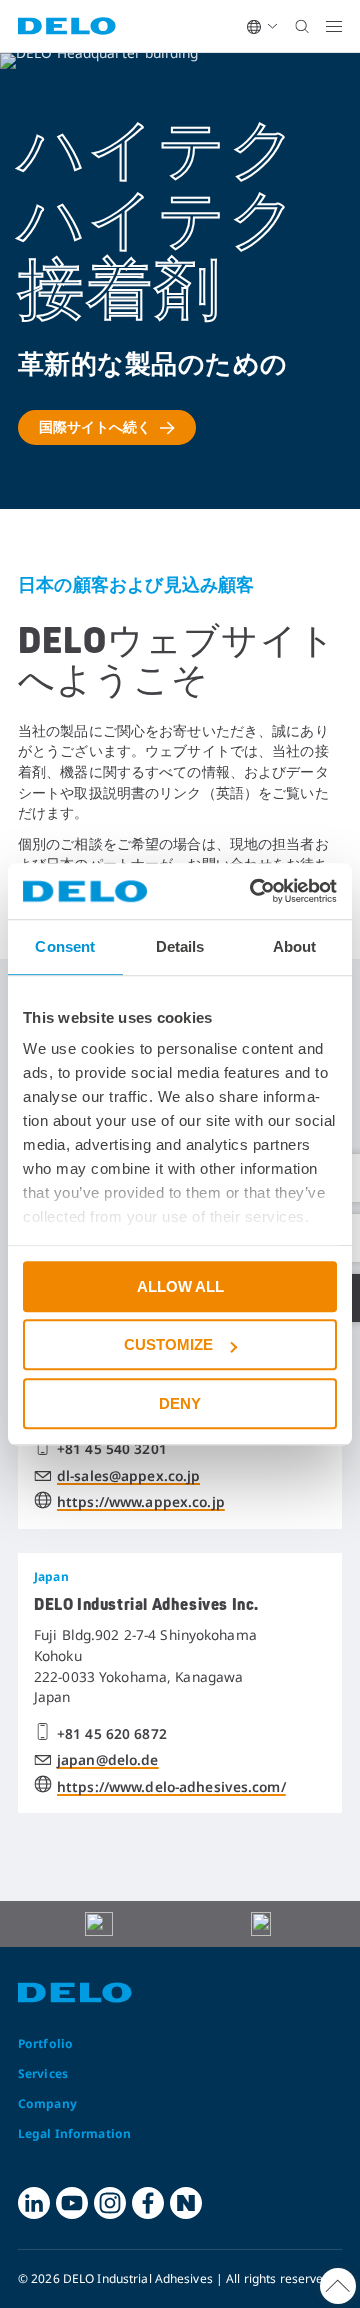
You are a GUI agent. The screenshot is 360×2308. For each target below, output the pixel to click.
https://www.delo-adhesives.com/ (171, 1786)
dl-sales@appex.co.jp (128, 1475)
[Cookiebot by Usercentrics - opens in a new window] (254, 891)
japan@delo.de (108, 1759)
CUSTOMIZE (168, 1344)
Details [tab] (180, 946)
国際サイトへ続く (95, 426)
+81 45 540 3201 (112, 1448)
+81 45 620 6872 (112, 1733)
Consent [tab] (65, 946)
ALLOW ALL (180, 1286)
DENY (180, 1403)
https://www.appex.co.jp (141, 1501)
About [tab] (295, 946)
